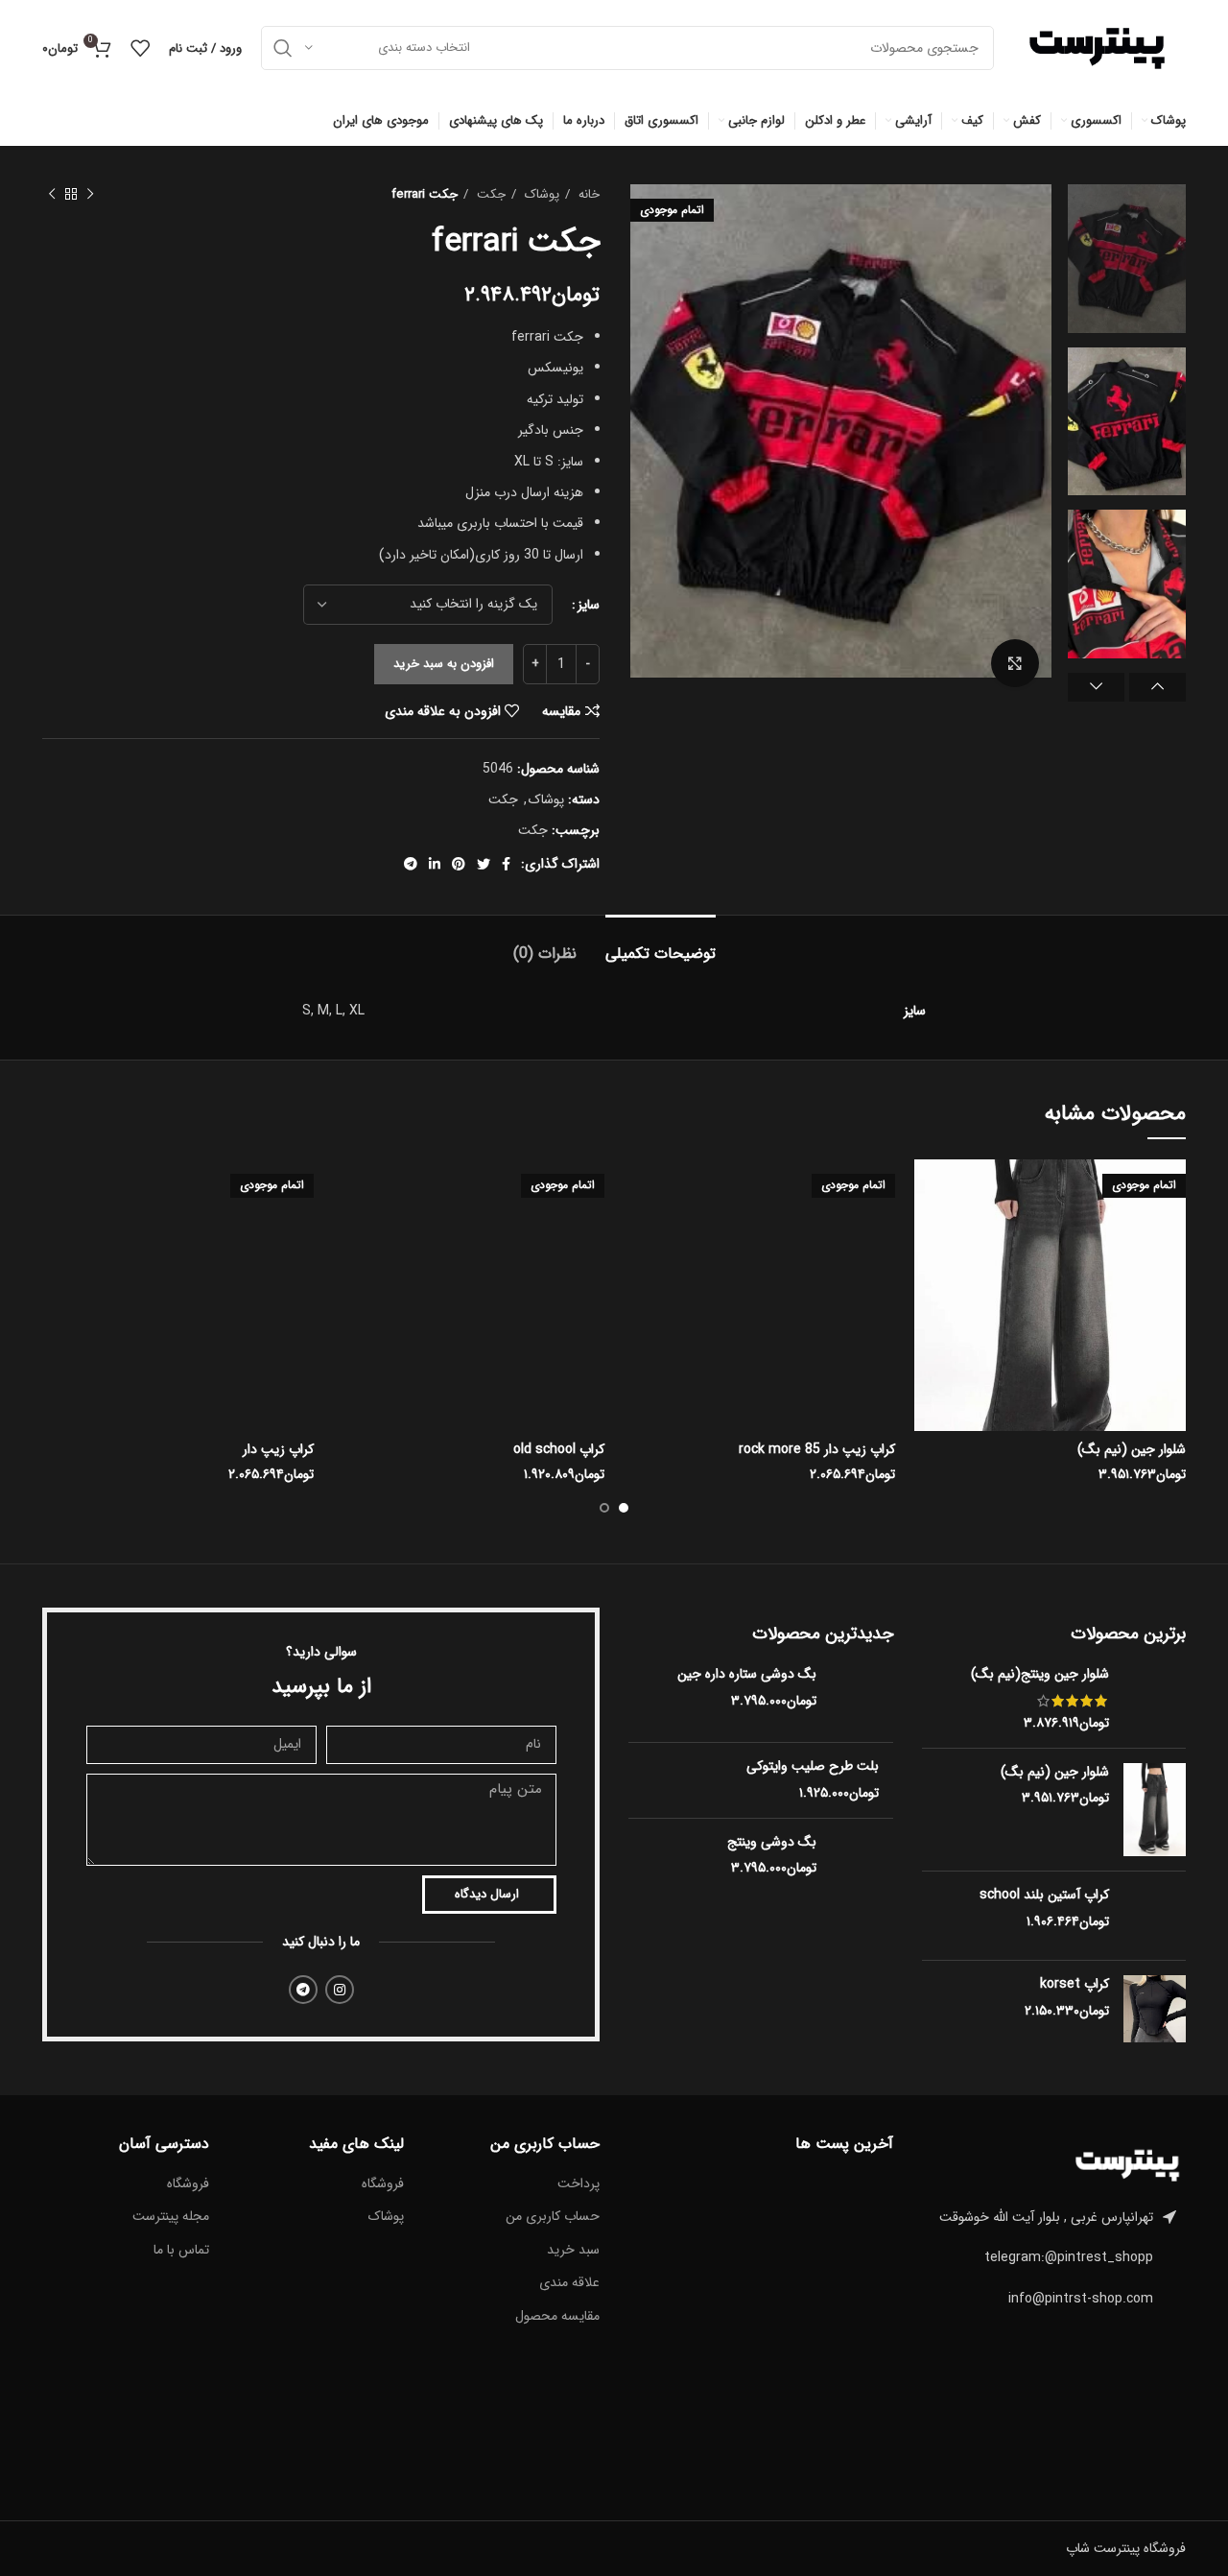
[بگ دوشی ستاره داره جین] (862, 1696)
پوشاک (540, 194)
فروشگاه (383, 2184)
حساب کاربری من (553, 2217)
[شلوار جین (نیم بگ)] (1155, 1810)
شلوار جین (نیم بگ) (1132, 1449)
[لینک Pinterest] (459, 864)
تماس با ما (181, 2251)
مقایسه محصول (557, 2317)
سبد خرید (573, 2251)
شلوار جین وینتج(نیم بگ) (1040, 1675)
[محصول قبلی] (90, 195)
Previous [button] (1157, 687)
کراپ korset (1074, 1985)
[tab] (661, 944)
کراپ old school (559, 1449)
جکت (489, 194)
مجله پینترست (171, 2217)
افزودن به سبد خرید (444, 664)
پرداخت (579, 2184)
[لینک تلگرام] (411, 864)
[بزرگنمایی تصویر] (1015, 663)
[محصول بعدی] (52, 195)
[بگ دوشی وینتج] (862, 1872)
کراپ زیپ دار (278, 1449)
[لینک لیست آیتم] (1054, 2257)
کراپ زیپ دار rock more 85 (817, 1449)
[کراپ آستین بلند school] (1155, 1916)
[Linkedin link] (435, 864)
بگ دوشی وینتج (772, 1843)
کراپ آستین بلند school (1044, 1896)
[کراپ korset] (1155, 2009)
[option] (1127, 259)
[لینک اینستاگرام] (340, 1990)
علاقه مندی (569, 2283)
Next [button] (1096, 687)
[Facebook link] (506, 864)
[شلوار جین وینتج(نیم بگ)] (1155, 1699)
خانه (587, 194)
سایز (589, 605)
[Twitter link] (484, 864)
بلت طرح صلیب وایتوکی (813, 1767)
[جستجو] (283, 48)
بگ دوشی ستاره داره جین (747, 1675)
